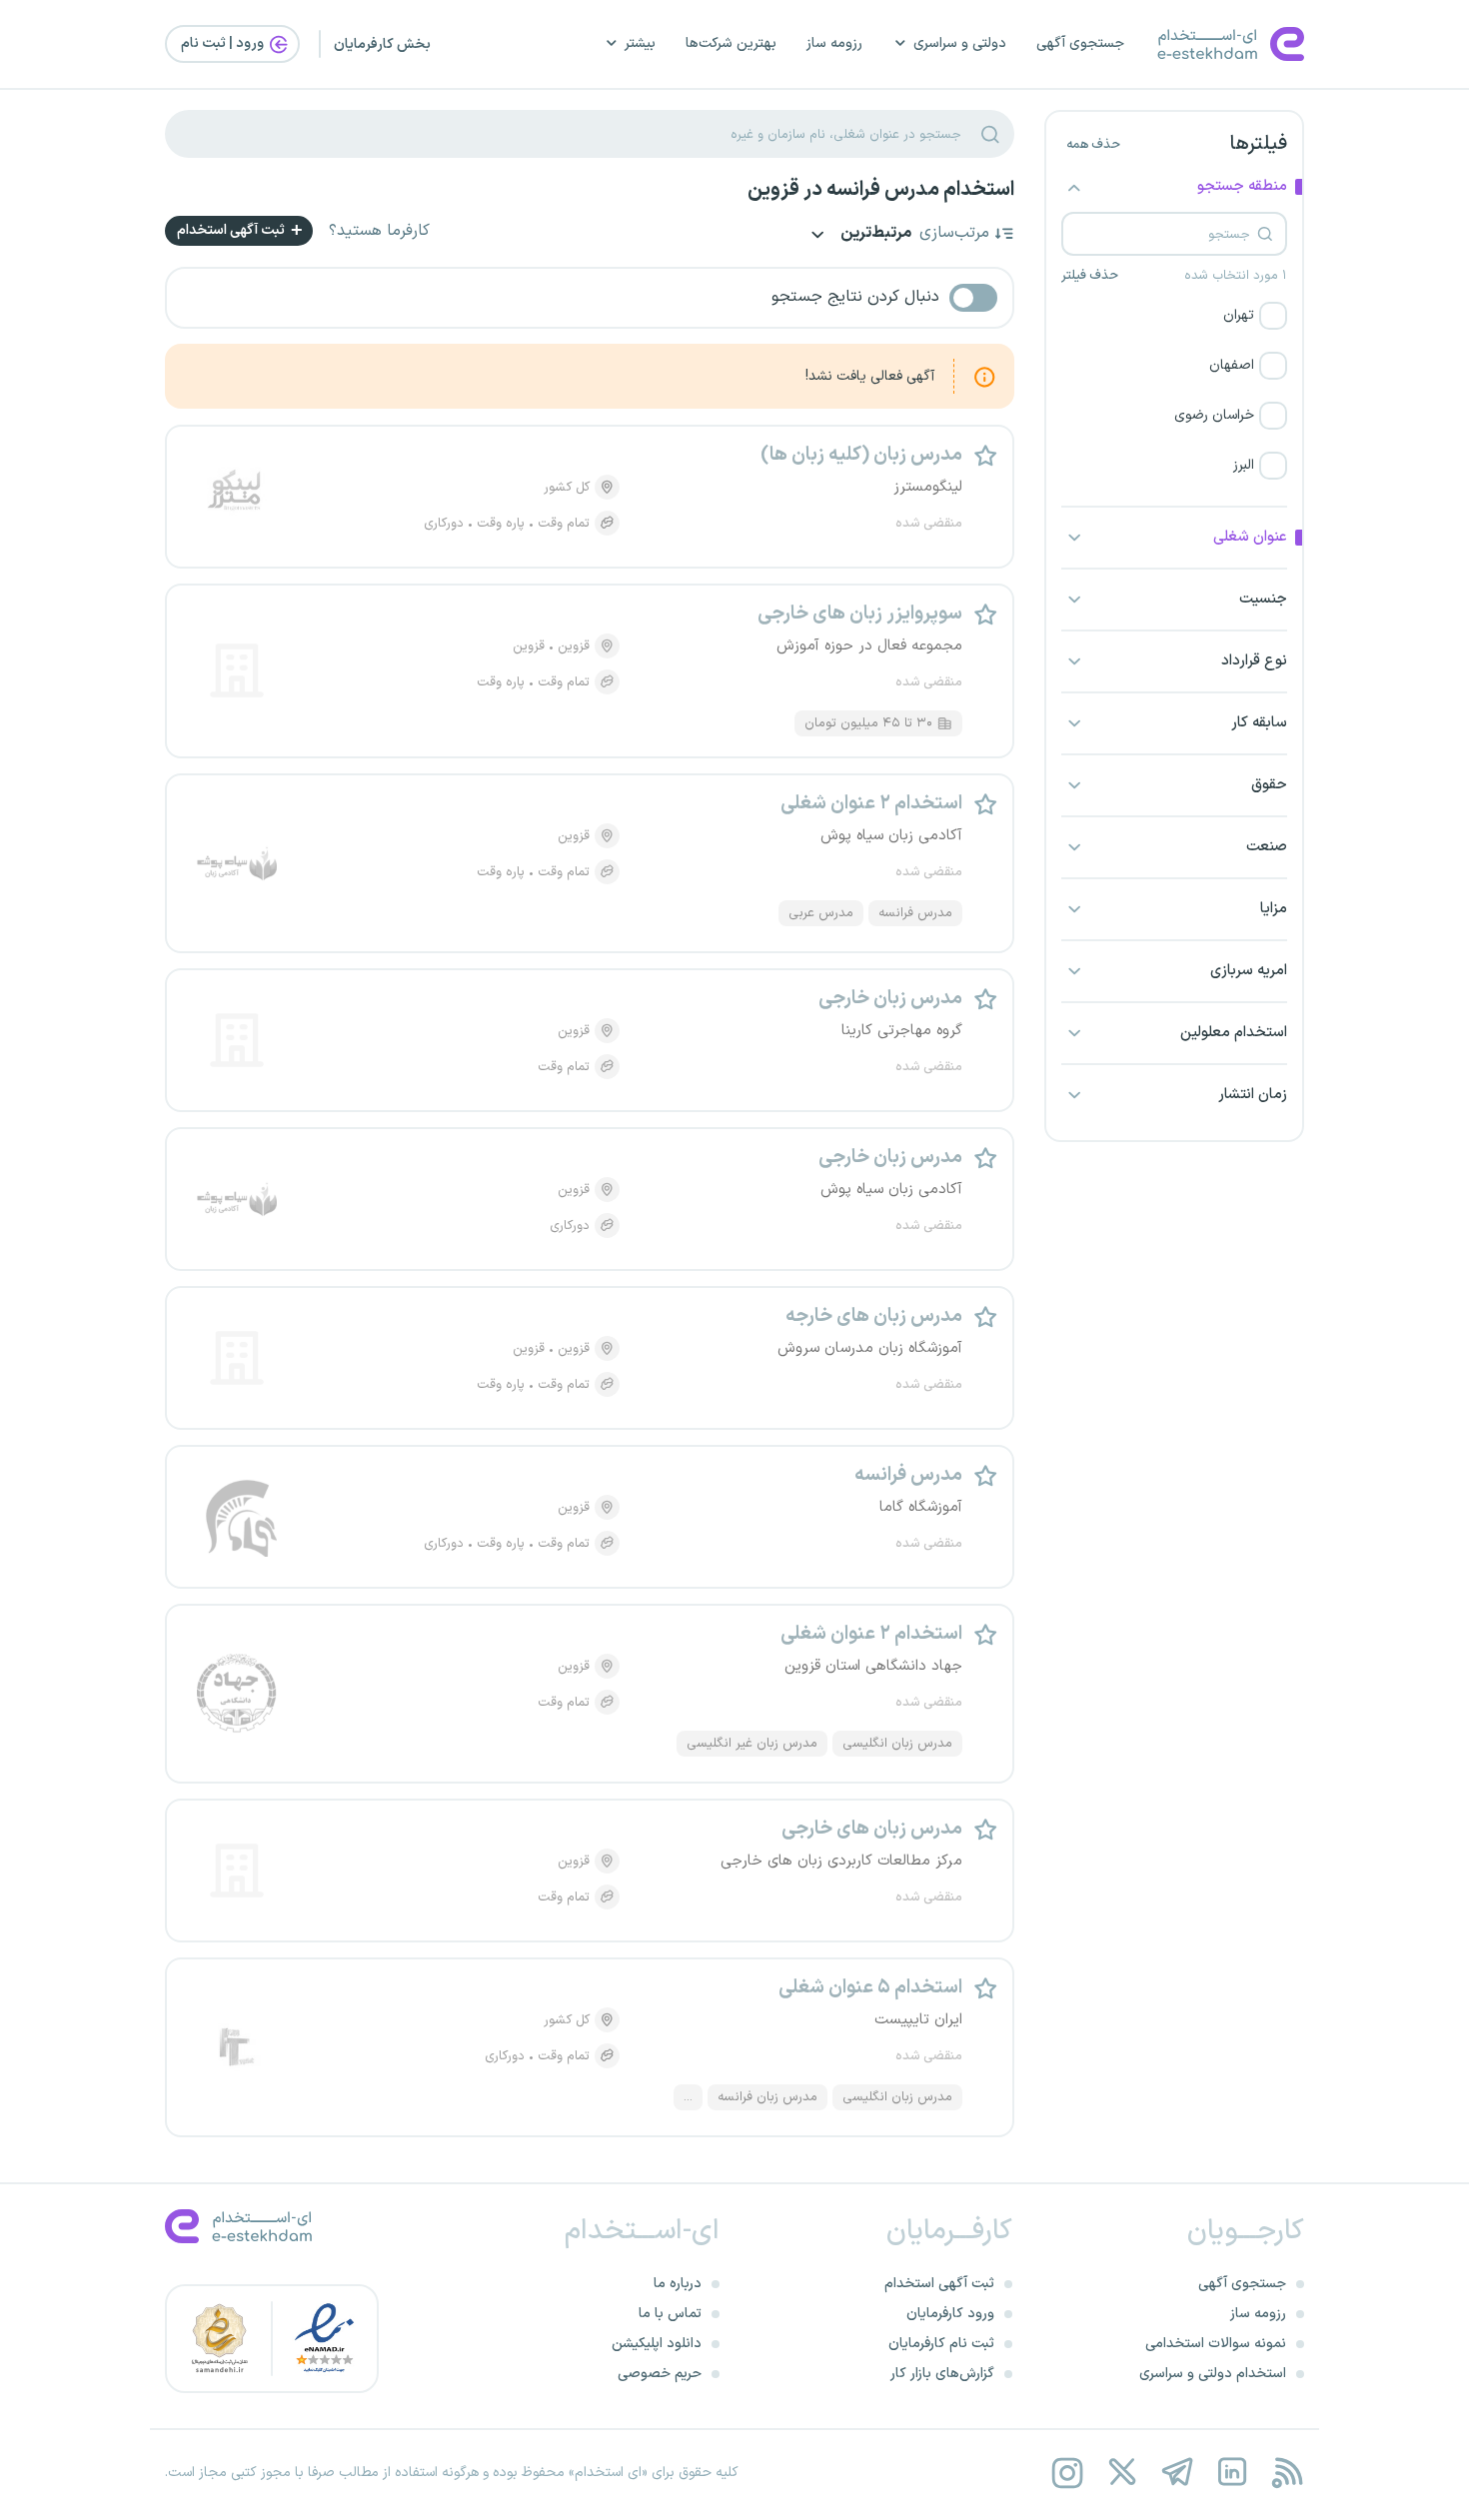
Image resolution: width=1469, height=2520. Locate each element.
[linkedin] (1232, 2473)
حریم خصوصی (660, 2374)
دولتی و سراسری (960, 43)
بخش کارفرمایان (382, 44)
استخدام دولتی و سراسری (1213, 2374)
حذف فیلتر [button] (1090, 276)
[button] (1174, 316)
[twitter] (1122, 2473)
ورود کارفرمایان (950, 2314)
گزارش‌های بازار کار (942, 2374)
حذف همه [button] (1093, 145)
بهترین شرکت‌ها (731, 43)
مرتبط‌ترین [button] (874, 234)
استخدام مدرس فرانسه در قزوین (881, 190)
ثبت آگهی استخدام (232, 230)
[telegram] (1177, 2473)
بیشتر (640, 43)
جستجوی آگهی (1080, 43)
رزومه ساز (834, 43)
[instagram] (1067, 2473)
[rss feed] (1287, 2473)
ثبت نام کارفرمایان (941, 2344)
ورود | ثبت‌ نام (224, 43)
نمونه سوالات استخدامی (1216, 2344)
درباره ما (678, 2284)
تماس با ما (670, 2314)
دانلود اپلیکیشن (657, 2344)
